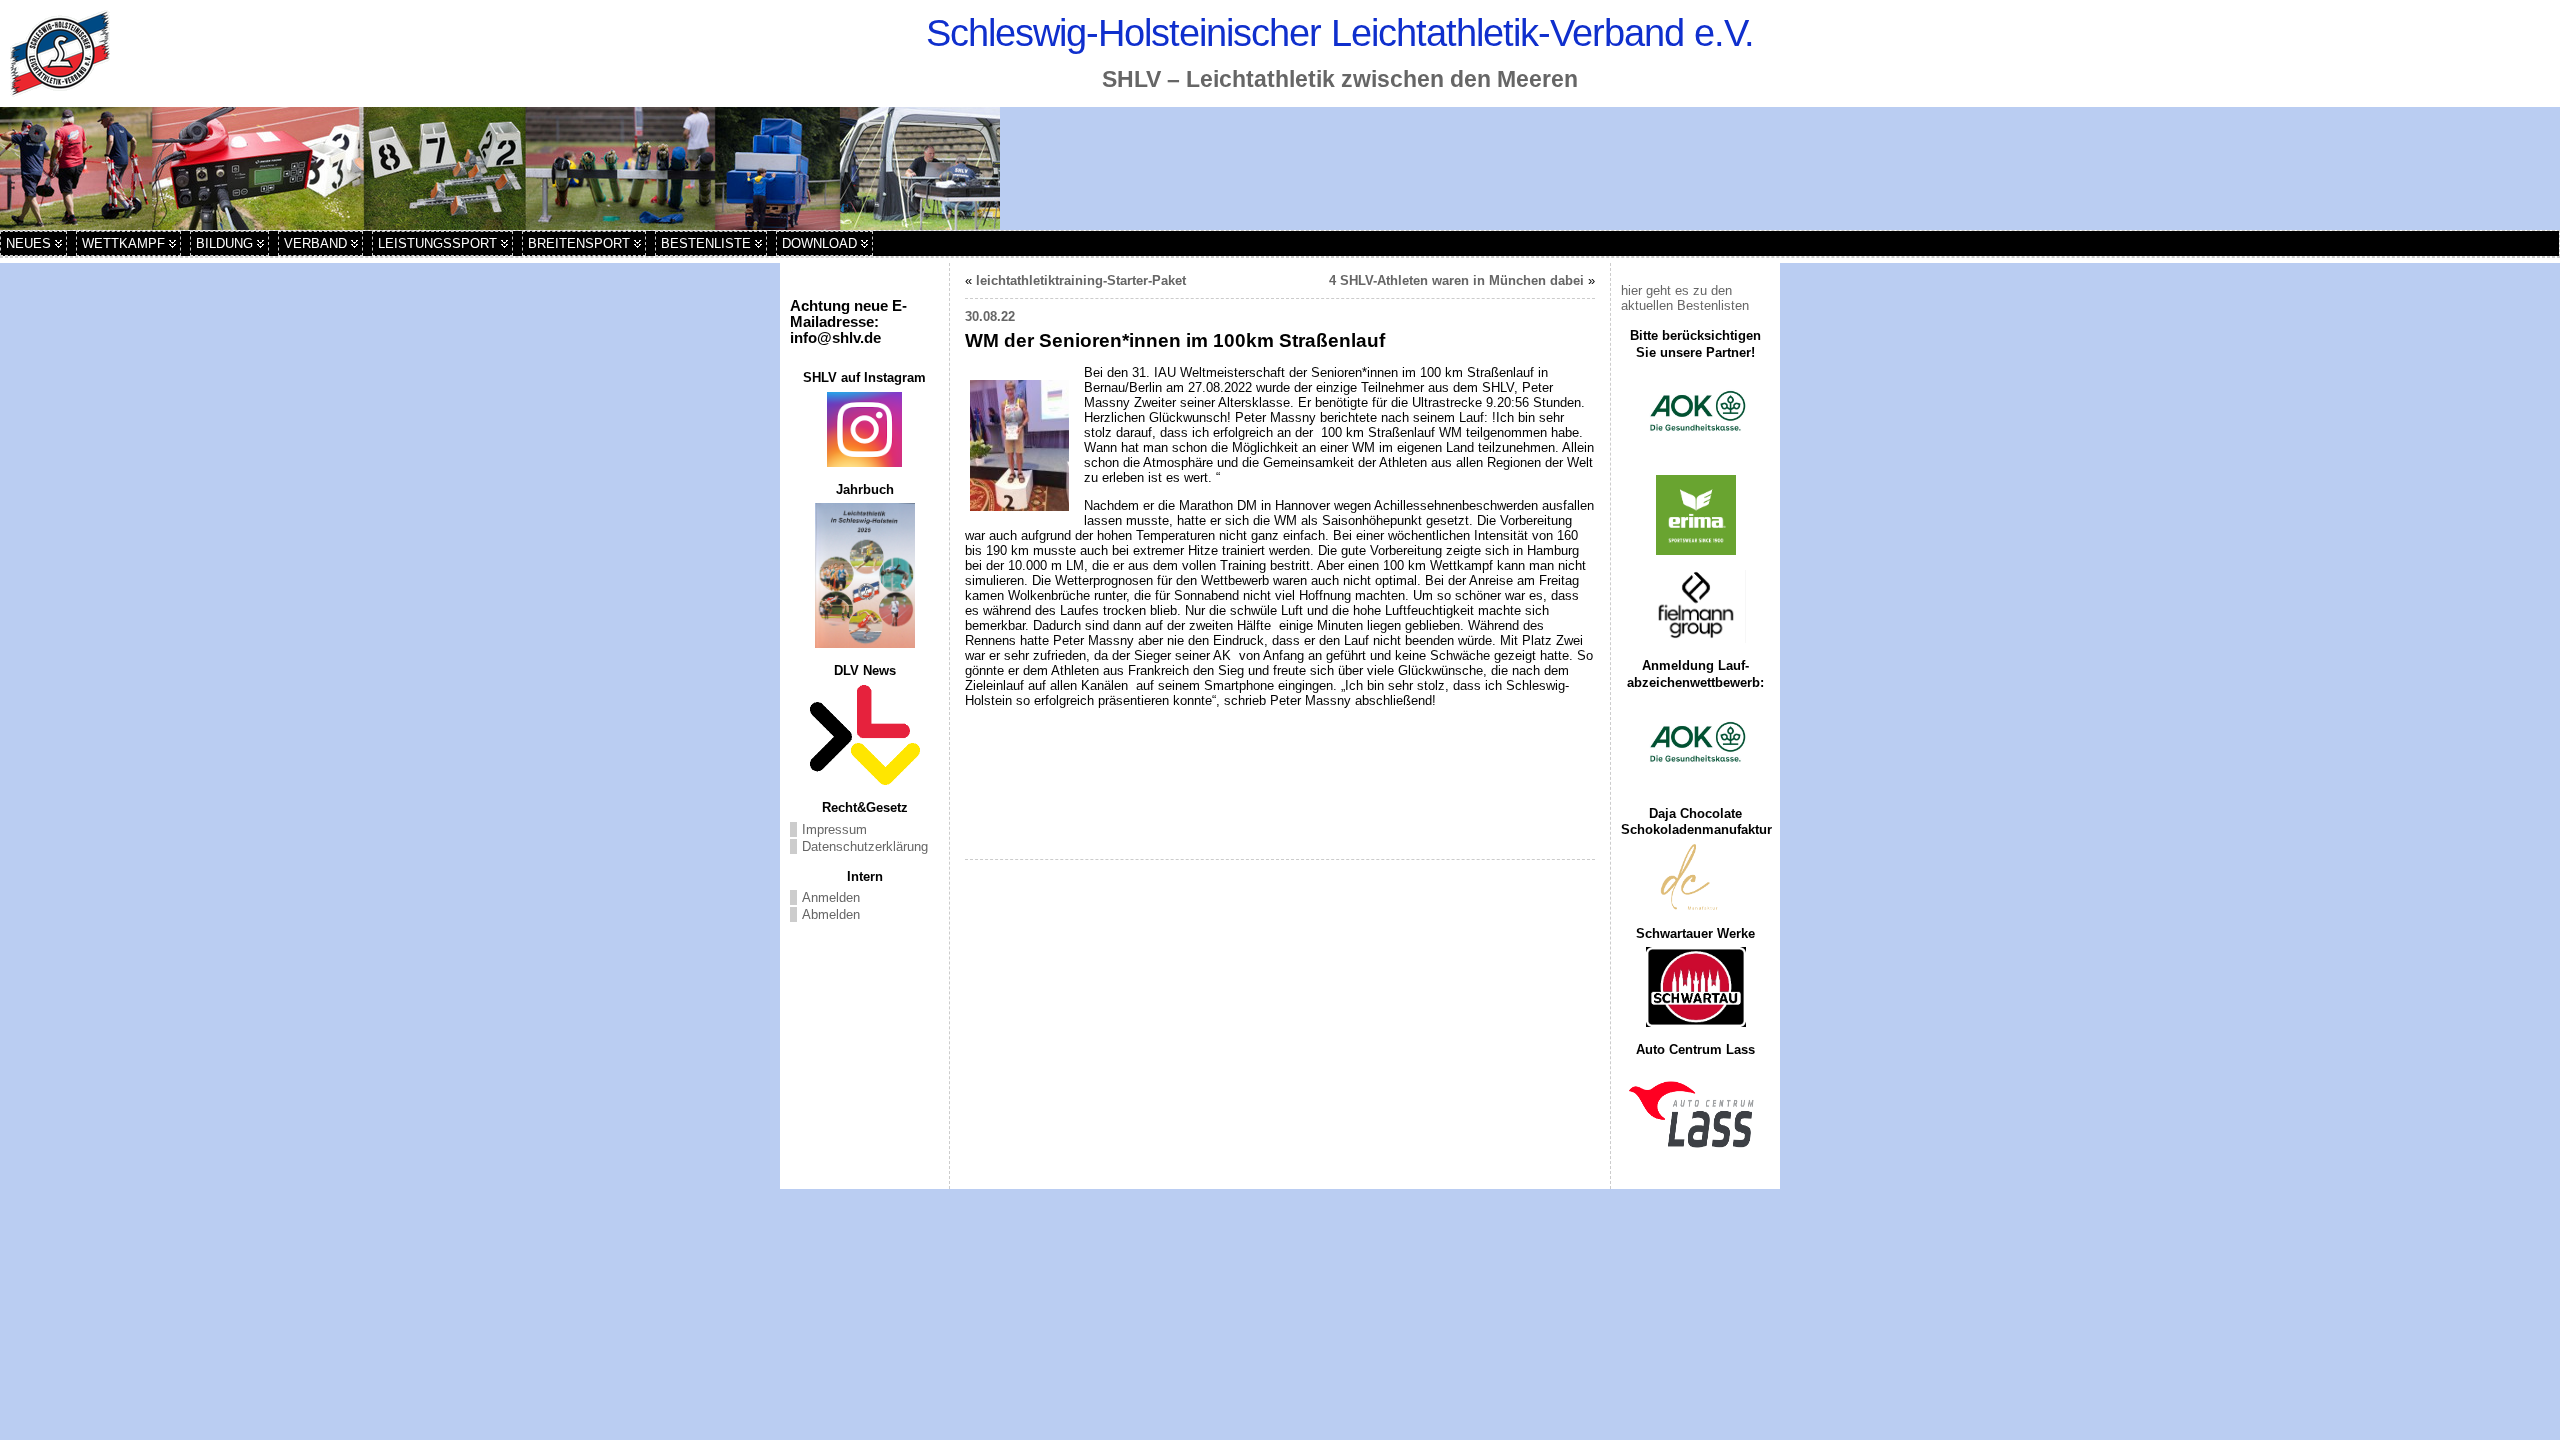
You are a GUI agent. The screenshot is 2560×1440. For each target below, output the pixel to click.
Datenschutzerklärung (865, 846)
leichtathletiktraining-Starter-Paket (1081, 280)
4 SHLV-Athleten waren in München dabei (1456, 280)
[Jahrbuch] (864, 575)
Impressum (834, 829)
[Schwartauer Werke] (1695, 987)
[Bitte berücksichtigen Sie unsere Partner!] (1695, 413)
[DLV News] (864, 735)
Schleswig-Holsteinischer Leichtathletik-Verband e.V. (1340, 32)
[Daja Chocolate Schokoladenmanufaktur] (1695, 877)
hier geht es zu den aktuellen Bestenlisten (1685, 298)
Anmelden (831, 897)
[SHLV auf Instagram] (864, 429)
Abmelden (831, 914)
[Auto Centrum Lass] (1695, 1114)
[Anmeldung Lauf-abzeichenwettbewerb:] (1695, 744)
